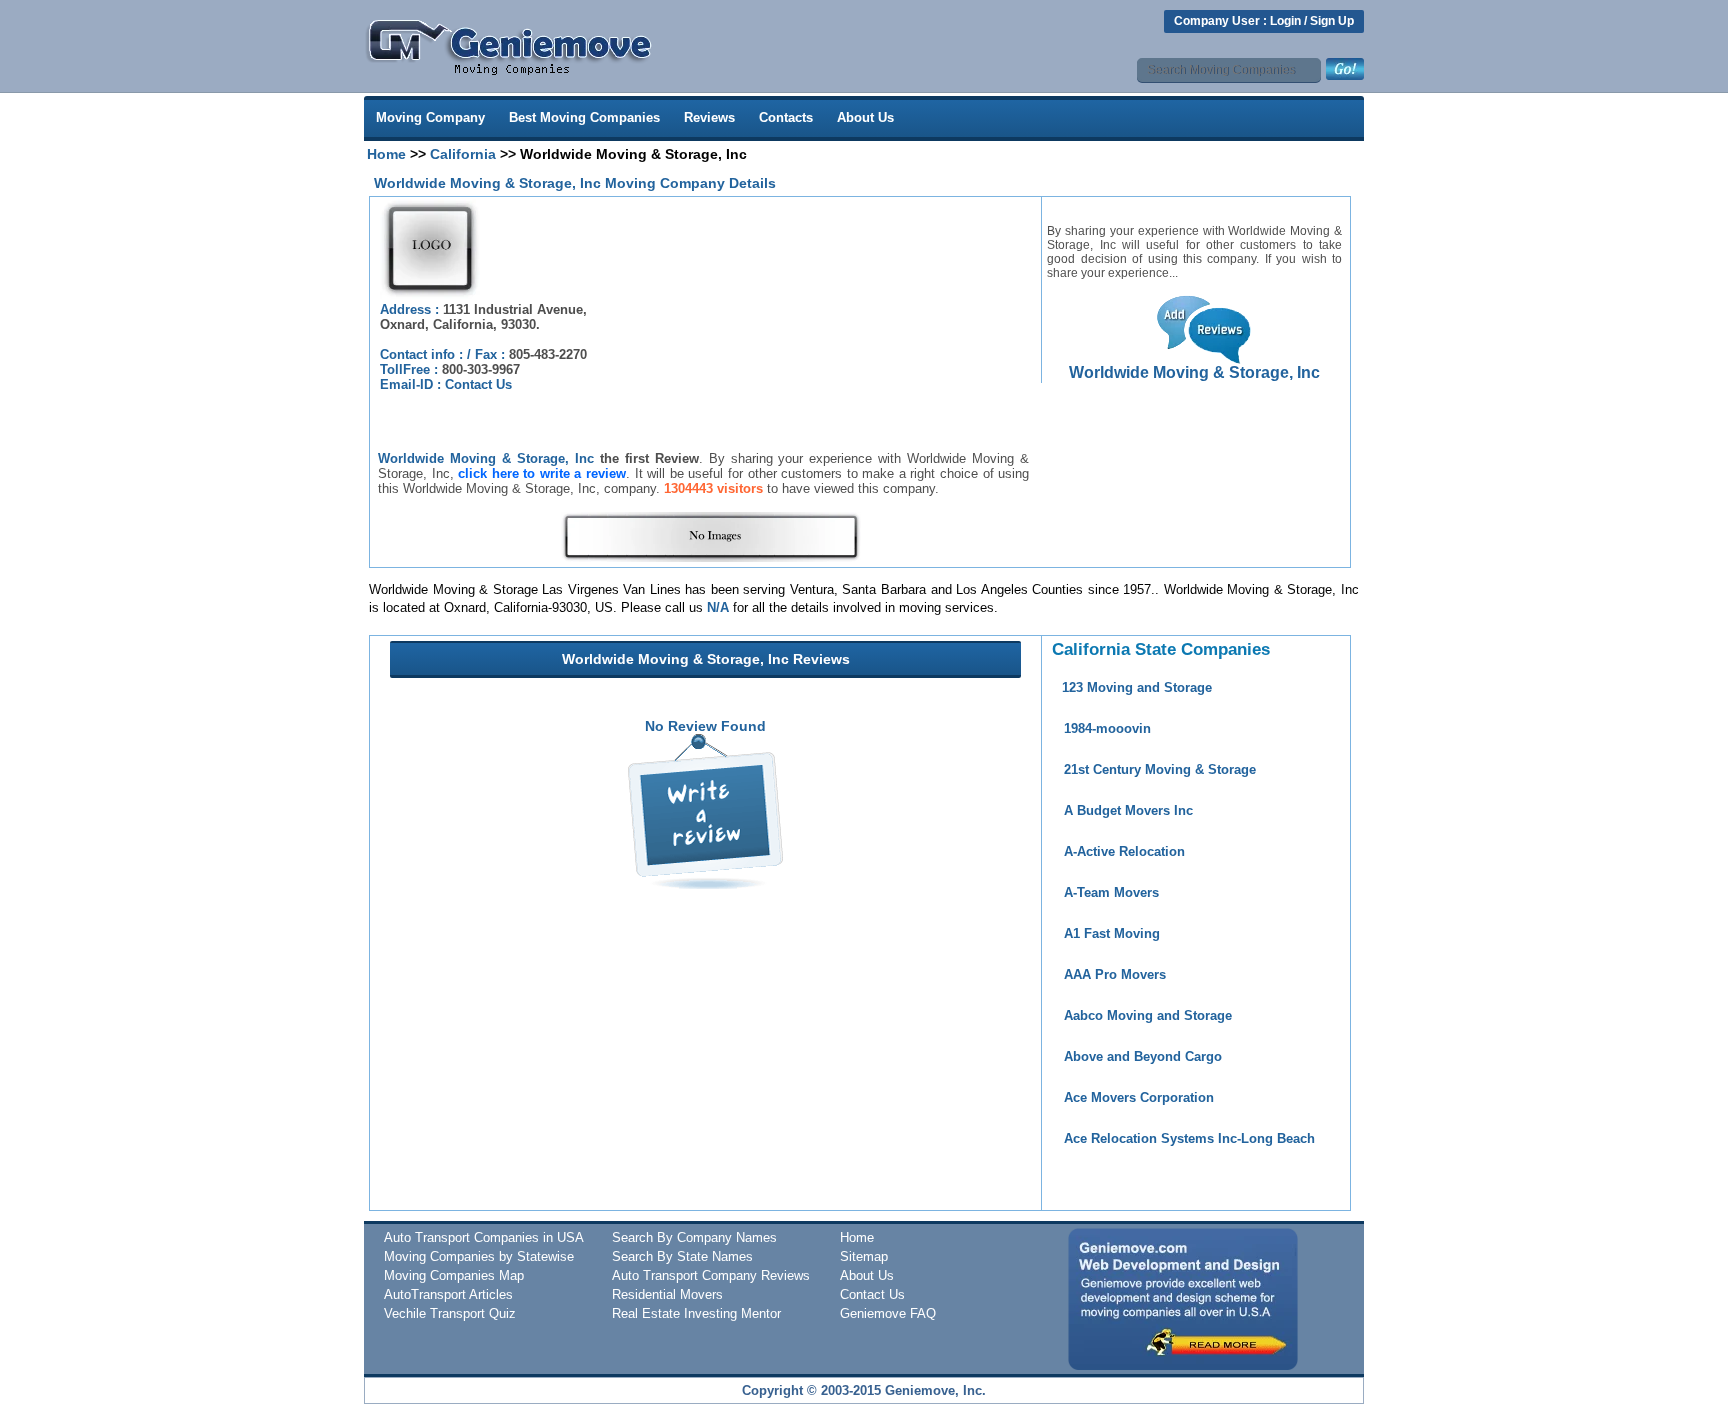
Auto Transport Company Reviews (711, 1275)
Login (1285, 21)
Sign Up (1332, 21)
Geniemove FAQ (888, 1313)
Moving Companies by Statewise (479, 1256)
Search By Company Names (694, 1237)
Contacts (786, 117)
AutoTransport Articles (448, 1294)
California (463, 154)
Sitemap (864, 1256)
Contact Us (478, 384)
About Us (865, 117)
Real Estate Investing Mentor (696, 1313)
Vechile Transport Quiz (450, 1313)
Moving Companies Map (454, 1275)
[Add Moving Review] (705, 884)
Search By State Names (682, 1256)
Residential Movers (667, 1294)
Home (386, 154)
